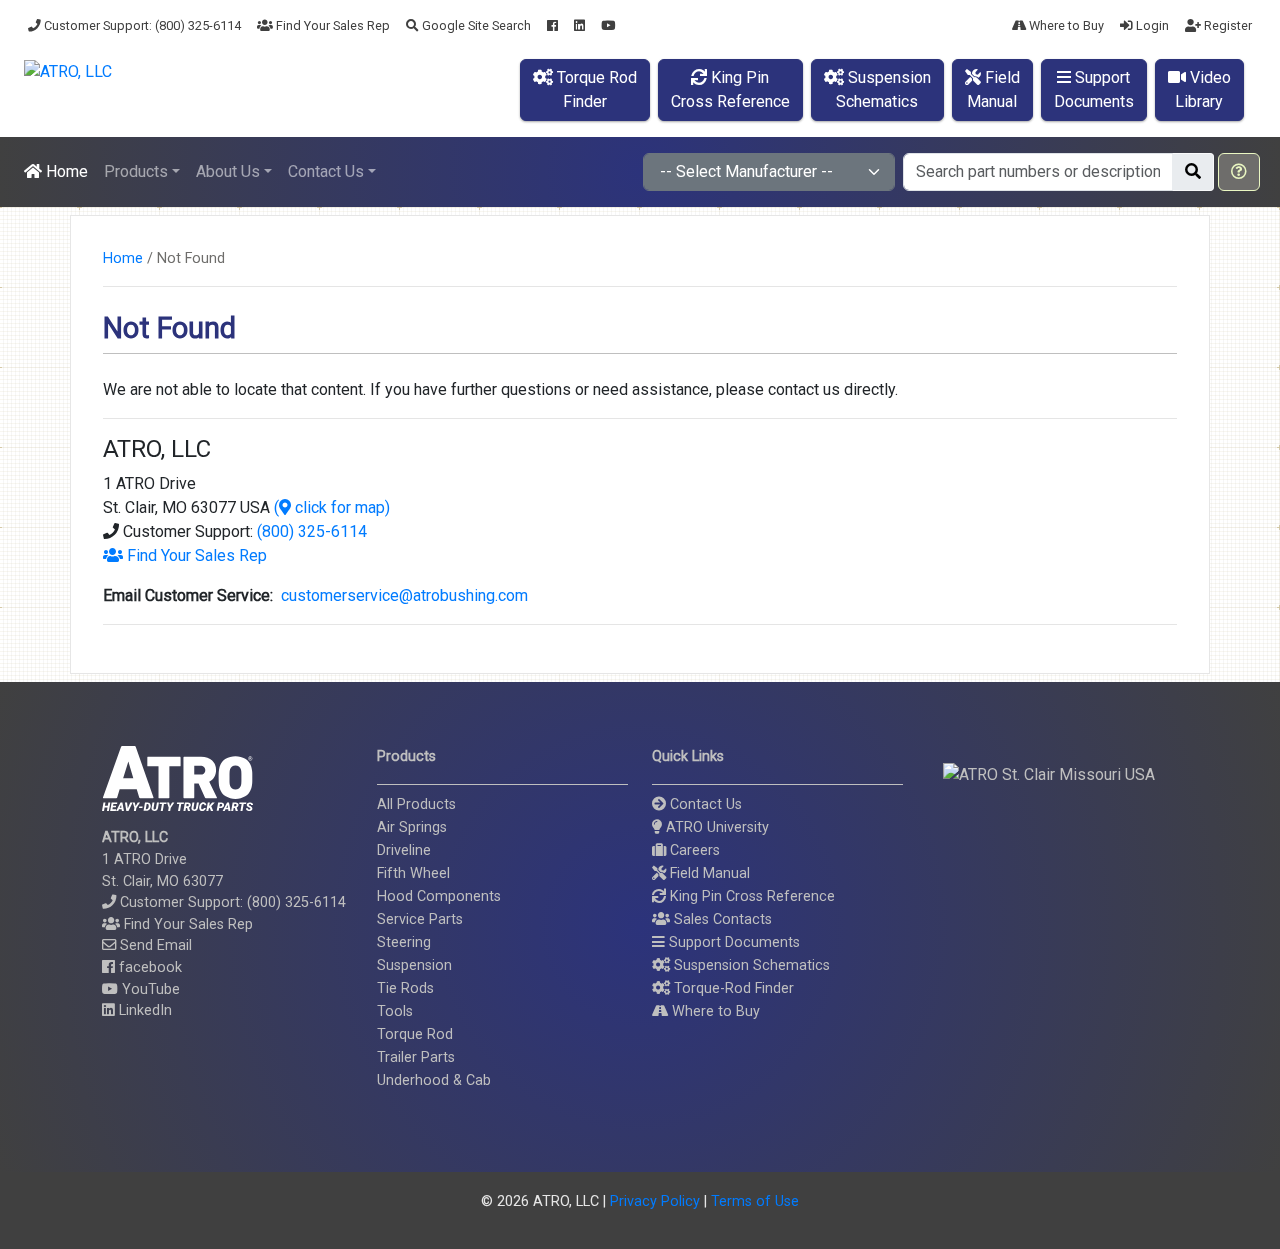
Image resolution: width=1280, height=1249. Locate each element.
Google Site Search (475, 25)
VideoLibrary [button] (1203, 89)
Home (65, 171)
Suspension (414, 965)
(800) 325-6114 (312, 531)
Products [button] (136, 171)
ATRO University (715, 827)
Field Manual (708, 873)
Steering (404, 942)
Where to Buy (1065, 25)
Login (1151, 25)
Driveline (404, 850)
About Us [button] (228, 171)
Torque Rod (415, 1034)
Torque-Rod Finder (732, 988)
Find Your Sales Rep (331, 25)
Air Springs (412, 827)
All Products (416, 804)
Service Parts (420, 919)
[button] (1239, 172)
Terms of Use (755, 1201)
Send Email (154, 945)
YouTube (149, 989)
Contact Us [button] (326, 171)
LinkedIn (143, 1010)
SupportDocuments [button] (1094, 89)
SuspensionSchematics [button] (883, 89)
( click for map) (332, 507)
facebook (148, 967)
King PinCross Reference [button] (730, 89)
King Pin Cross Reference (750, 896)
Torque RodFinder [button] (595, 89)
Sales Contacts (721, 919)
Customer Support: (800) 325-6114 (141, 25)
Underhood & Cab (434, 1080)
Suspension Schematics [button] (750, 965)
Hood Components (439, 896)
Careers (693, 850)
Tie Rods (405, 988)
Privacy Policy (655, 1201)
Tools (395, 1011)
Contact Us (704, 804)
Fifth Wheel (413, 873)
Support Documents (732, 942)
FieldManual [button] (993, 89)
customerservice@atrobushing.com (400, 595)
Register (1226, 25)
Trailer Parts (416, 1057)
